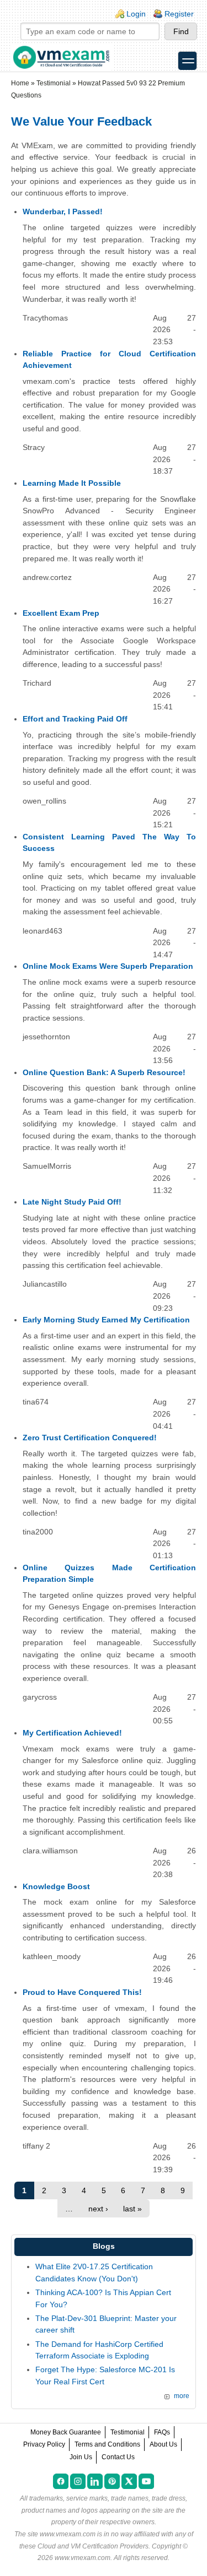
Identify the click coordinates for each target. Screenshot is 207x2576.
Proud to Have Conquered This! (82, 1992)
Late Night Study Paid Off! (72, 1202)
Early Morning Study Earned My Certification (106, 1320)
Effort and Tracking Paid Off (75, 719)
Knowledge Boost (56, 1886)
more (182, 2396)
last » (132, 2209)
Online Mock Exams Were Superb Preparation (108, 966)
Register (179, 14)
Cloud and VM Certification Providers (93, 2546)
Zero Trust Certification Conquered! (90, 1438)
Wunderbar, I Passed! (63, 211)
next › (98, 2209)
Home (20, 83)
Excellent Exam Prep (61, 613)
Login (136, 14)
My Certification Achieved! (72, 1733)
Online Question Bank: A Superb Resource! (104, 1072)
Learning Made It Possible (72, 483)
